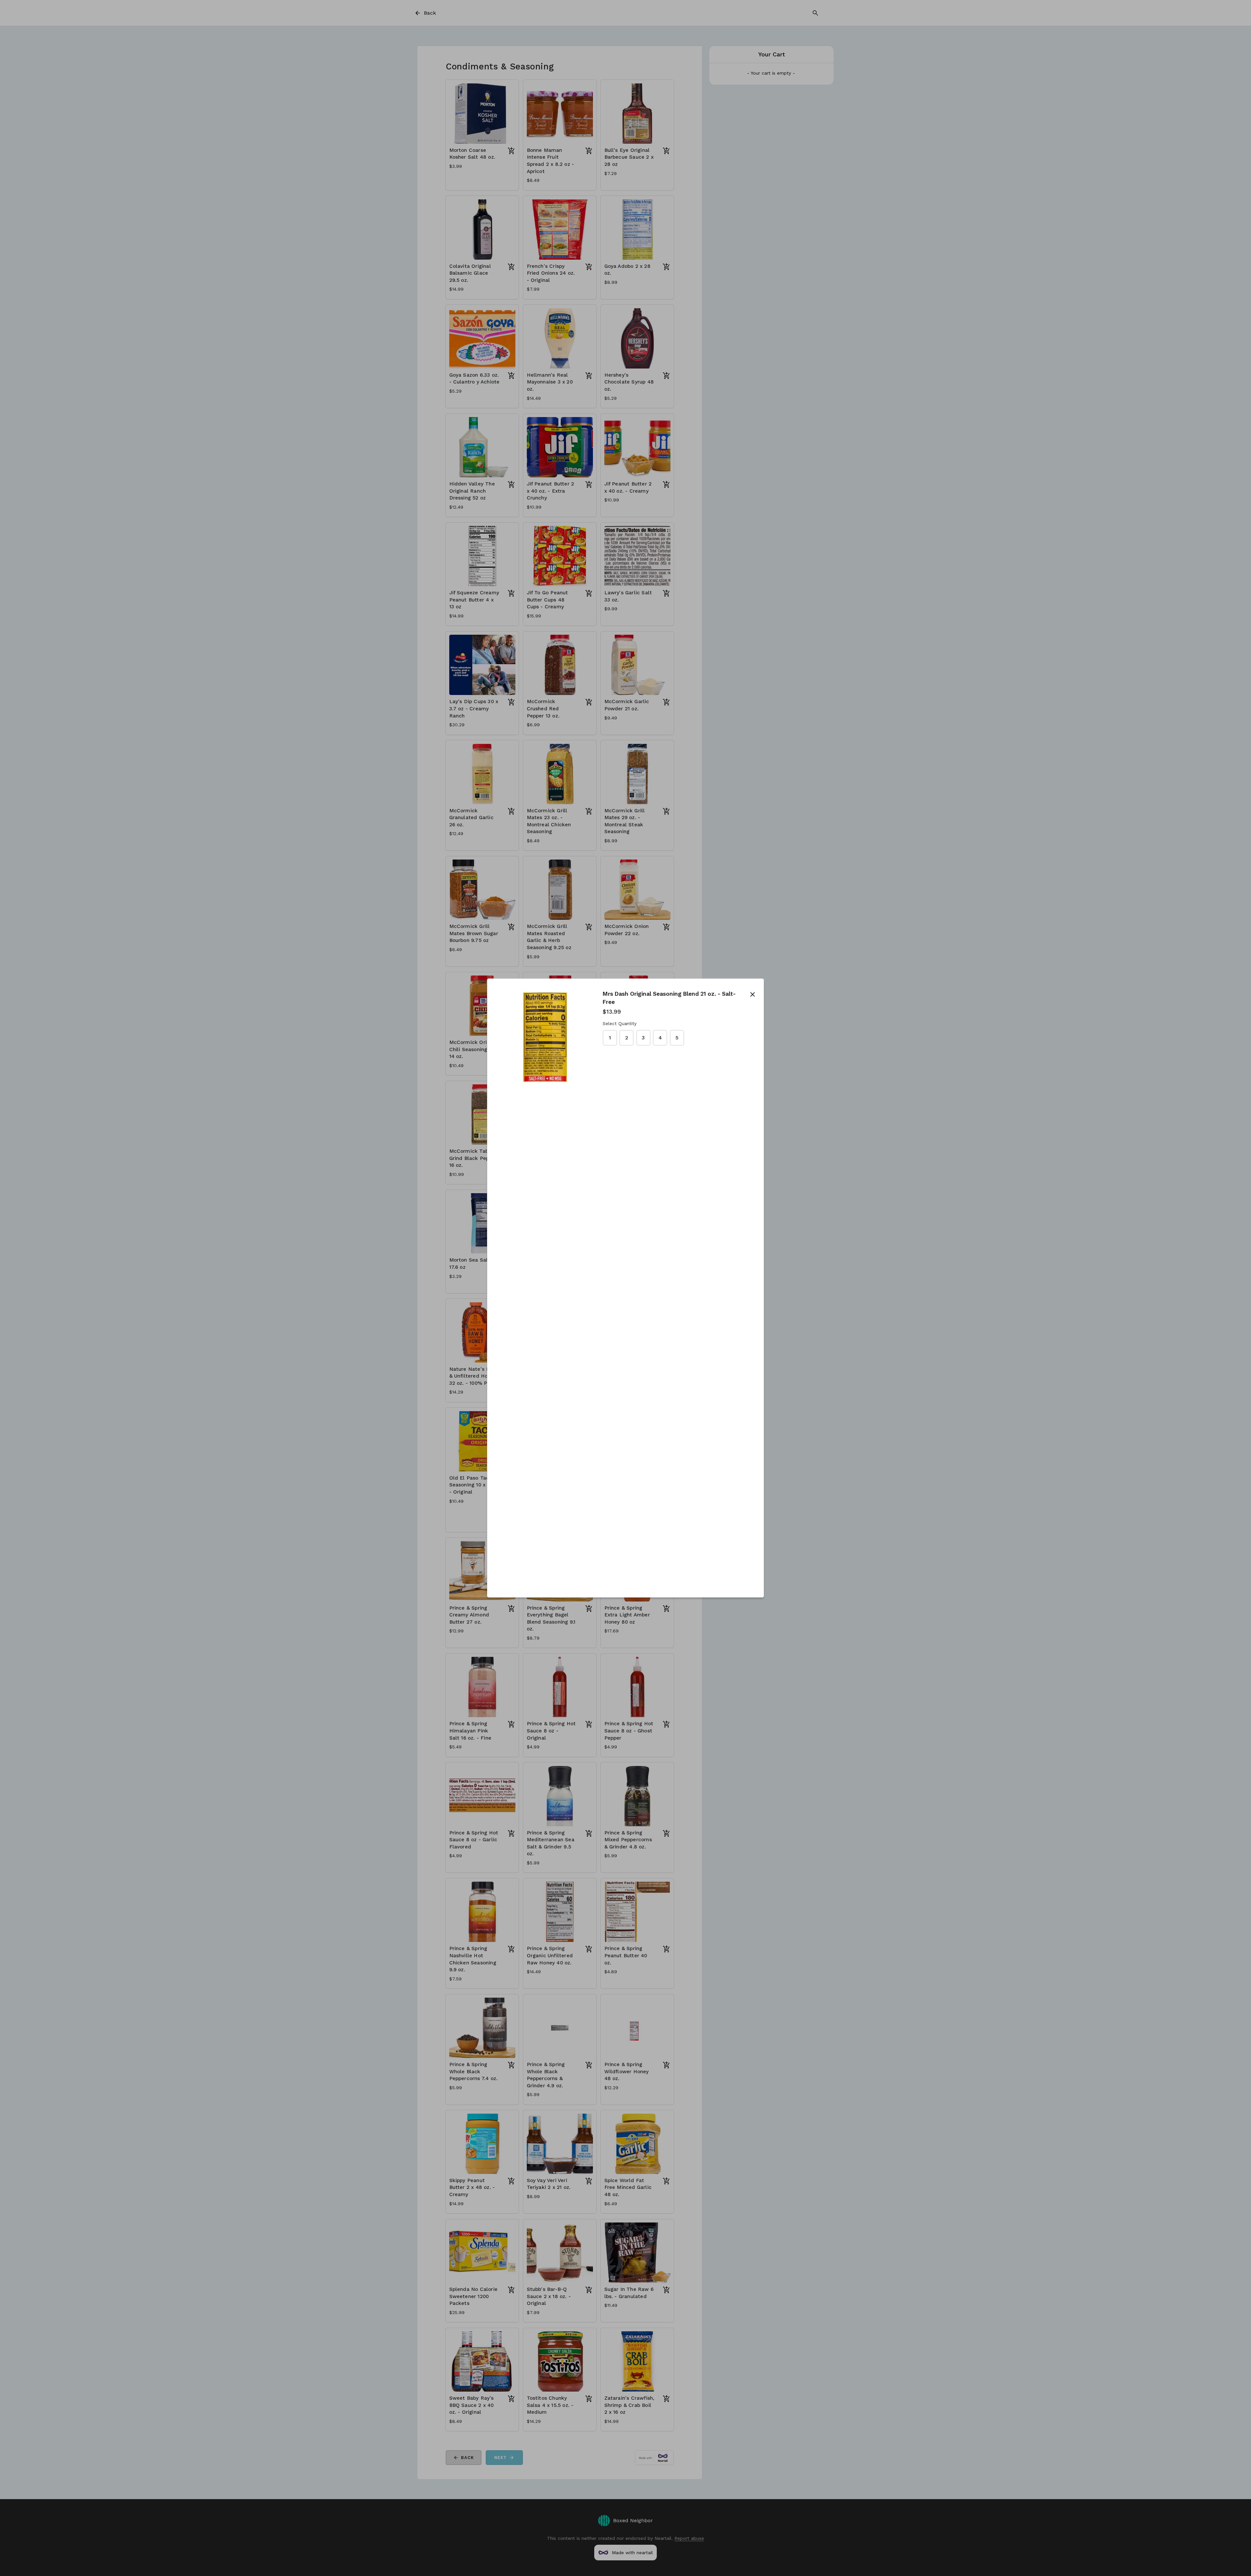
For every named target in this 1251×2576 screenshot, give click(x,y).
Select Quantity (620, 1024)
